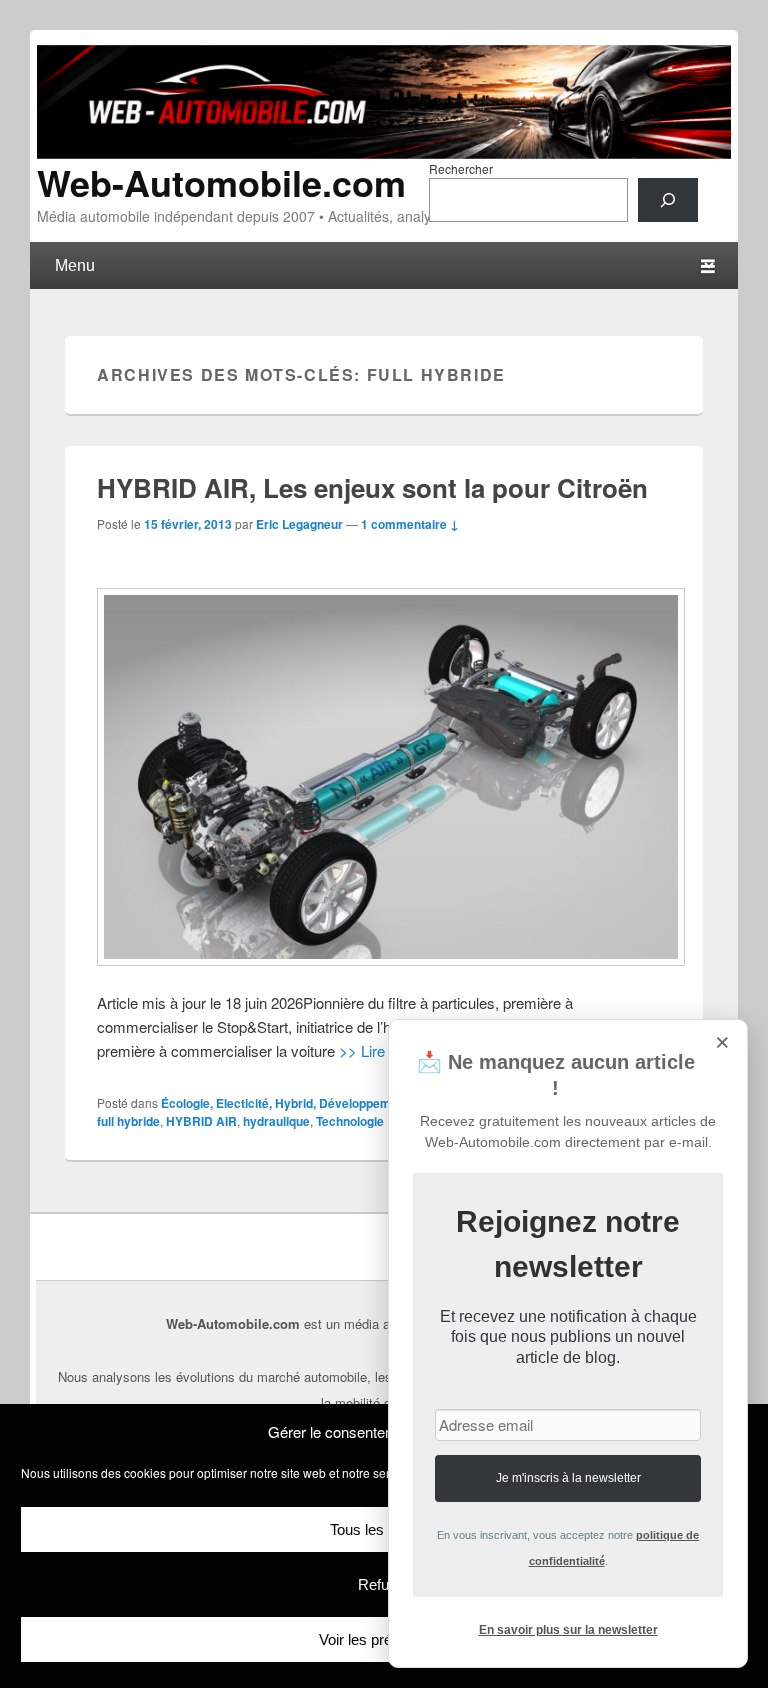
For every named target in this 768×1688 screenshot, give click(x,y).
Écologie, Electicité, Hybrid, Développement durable (308, 1103)
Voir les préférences (384, 1639)
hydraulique (276, 1121)
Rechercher (461, 168)
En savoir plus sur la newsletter (568, 1630)
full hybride (128, 1121)
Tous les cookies (384, 1529)
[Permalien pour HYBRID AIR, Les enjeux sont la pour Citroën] (383, 777)
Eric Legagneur (299, 524)
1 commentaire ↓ (410, 524)
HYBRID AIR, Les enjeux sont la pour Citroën (372, 487)
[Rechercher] (668, 200)
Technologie (350, 1121)
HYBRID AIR (201, 1121)
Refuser (384, 1584)
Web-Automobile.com (221, 182)
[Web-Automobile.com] (384, 152)
